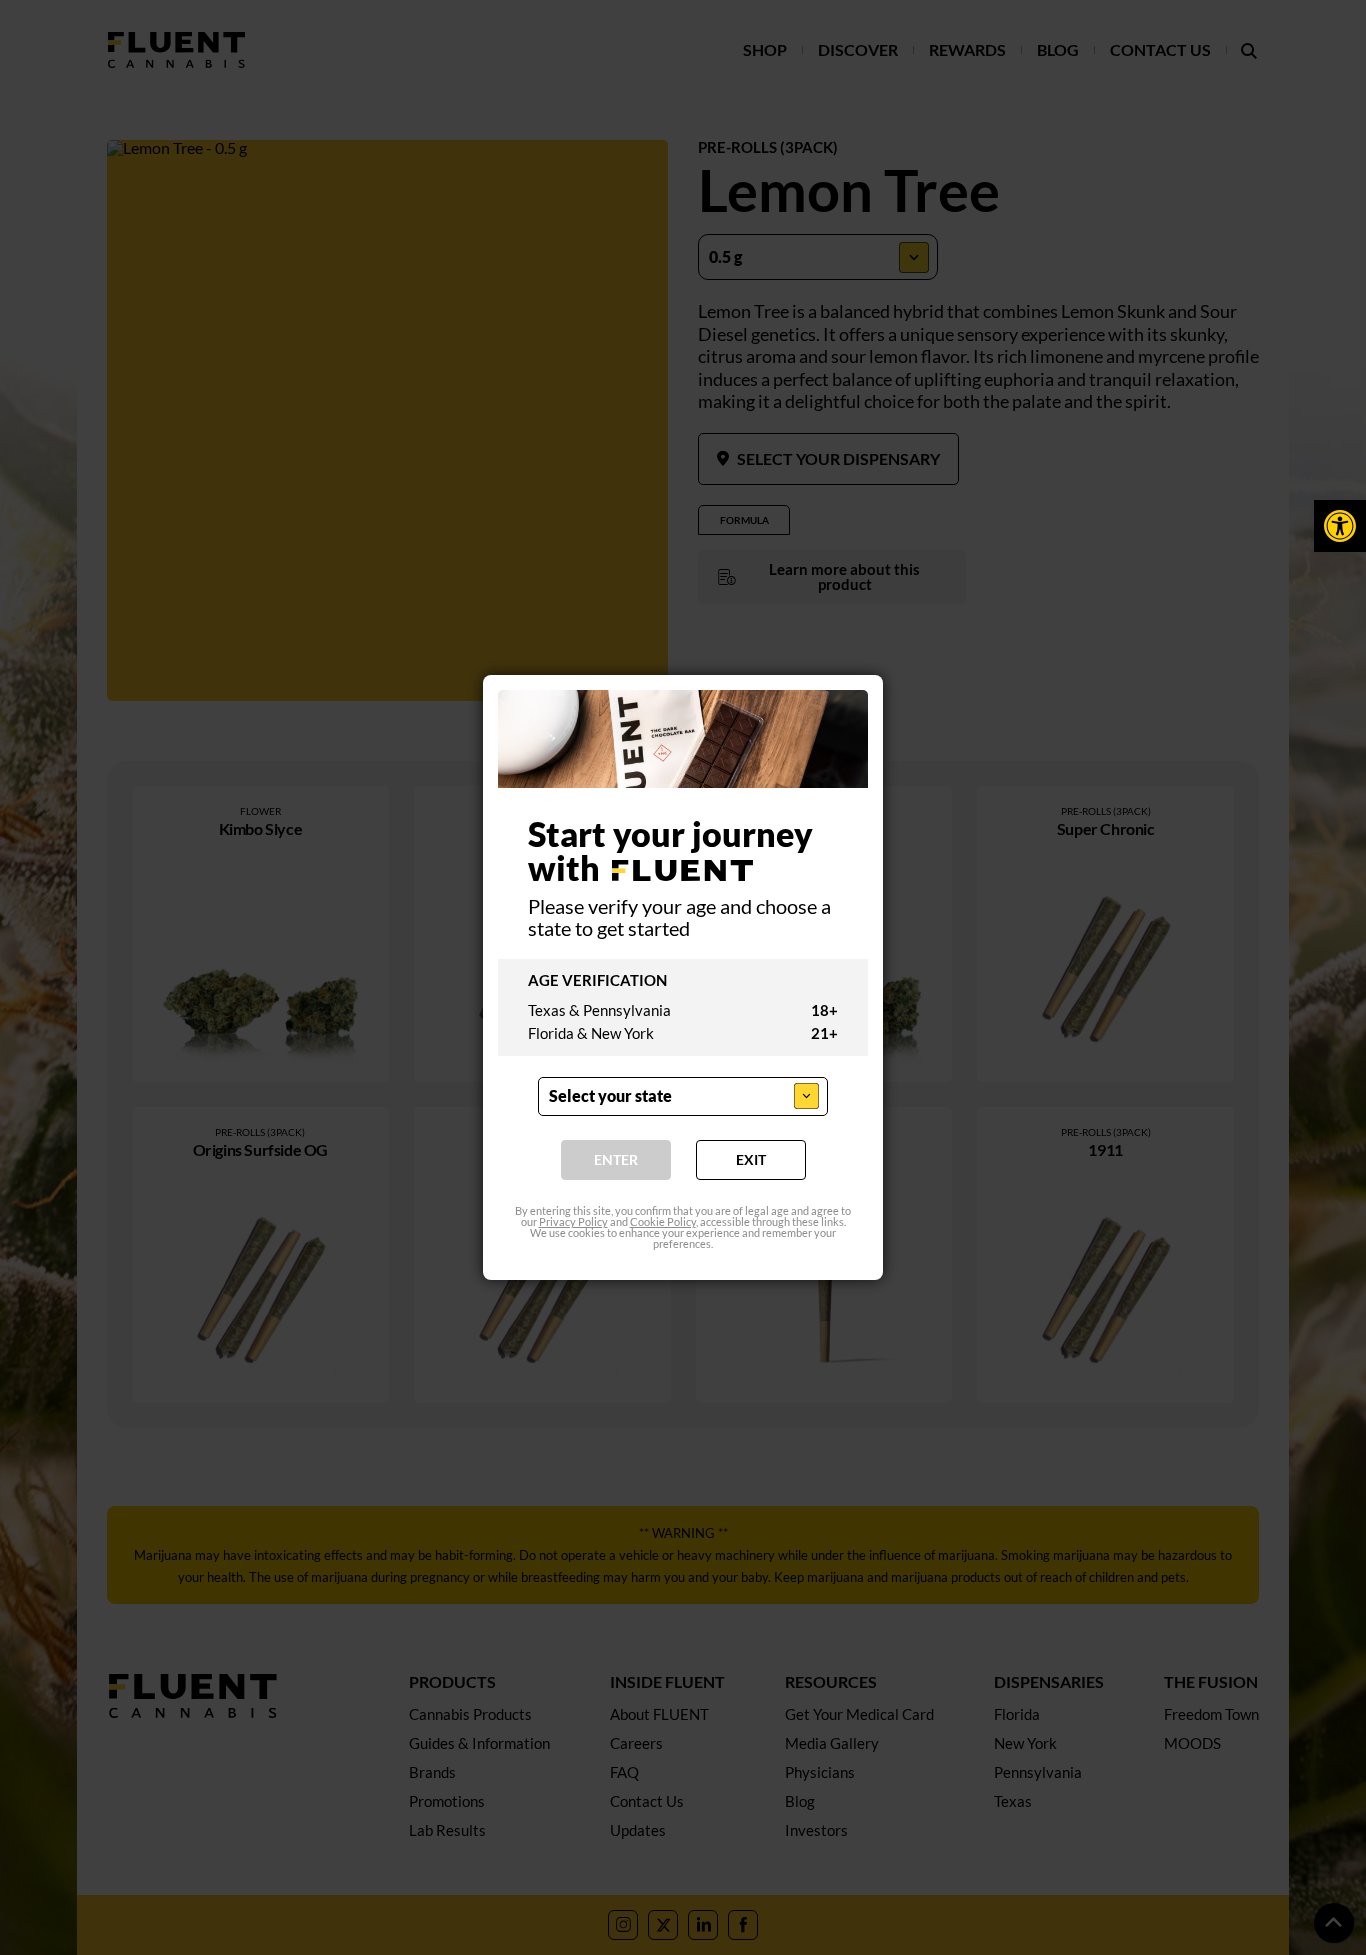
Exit (751, 1160)
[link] (1340, 526)
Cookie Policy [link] (663, 1222)
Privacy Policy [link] (573, 1222)
